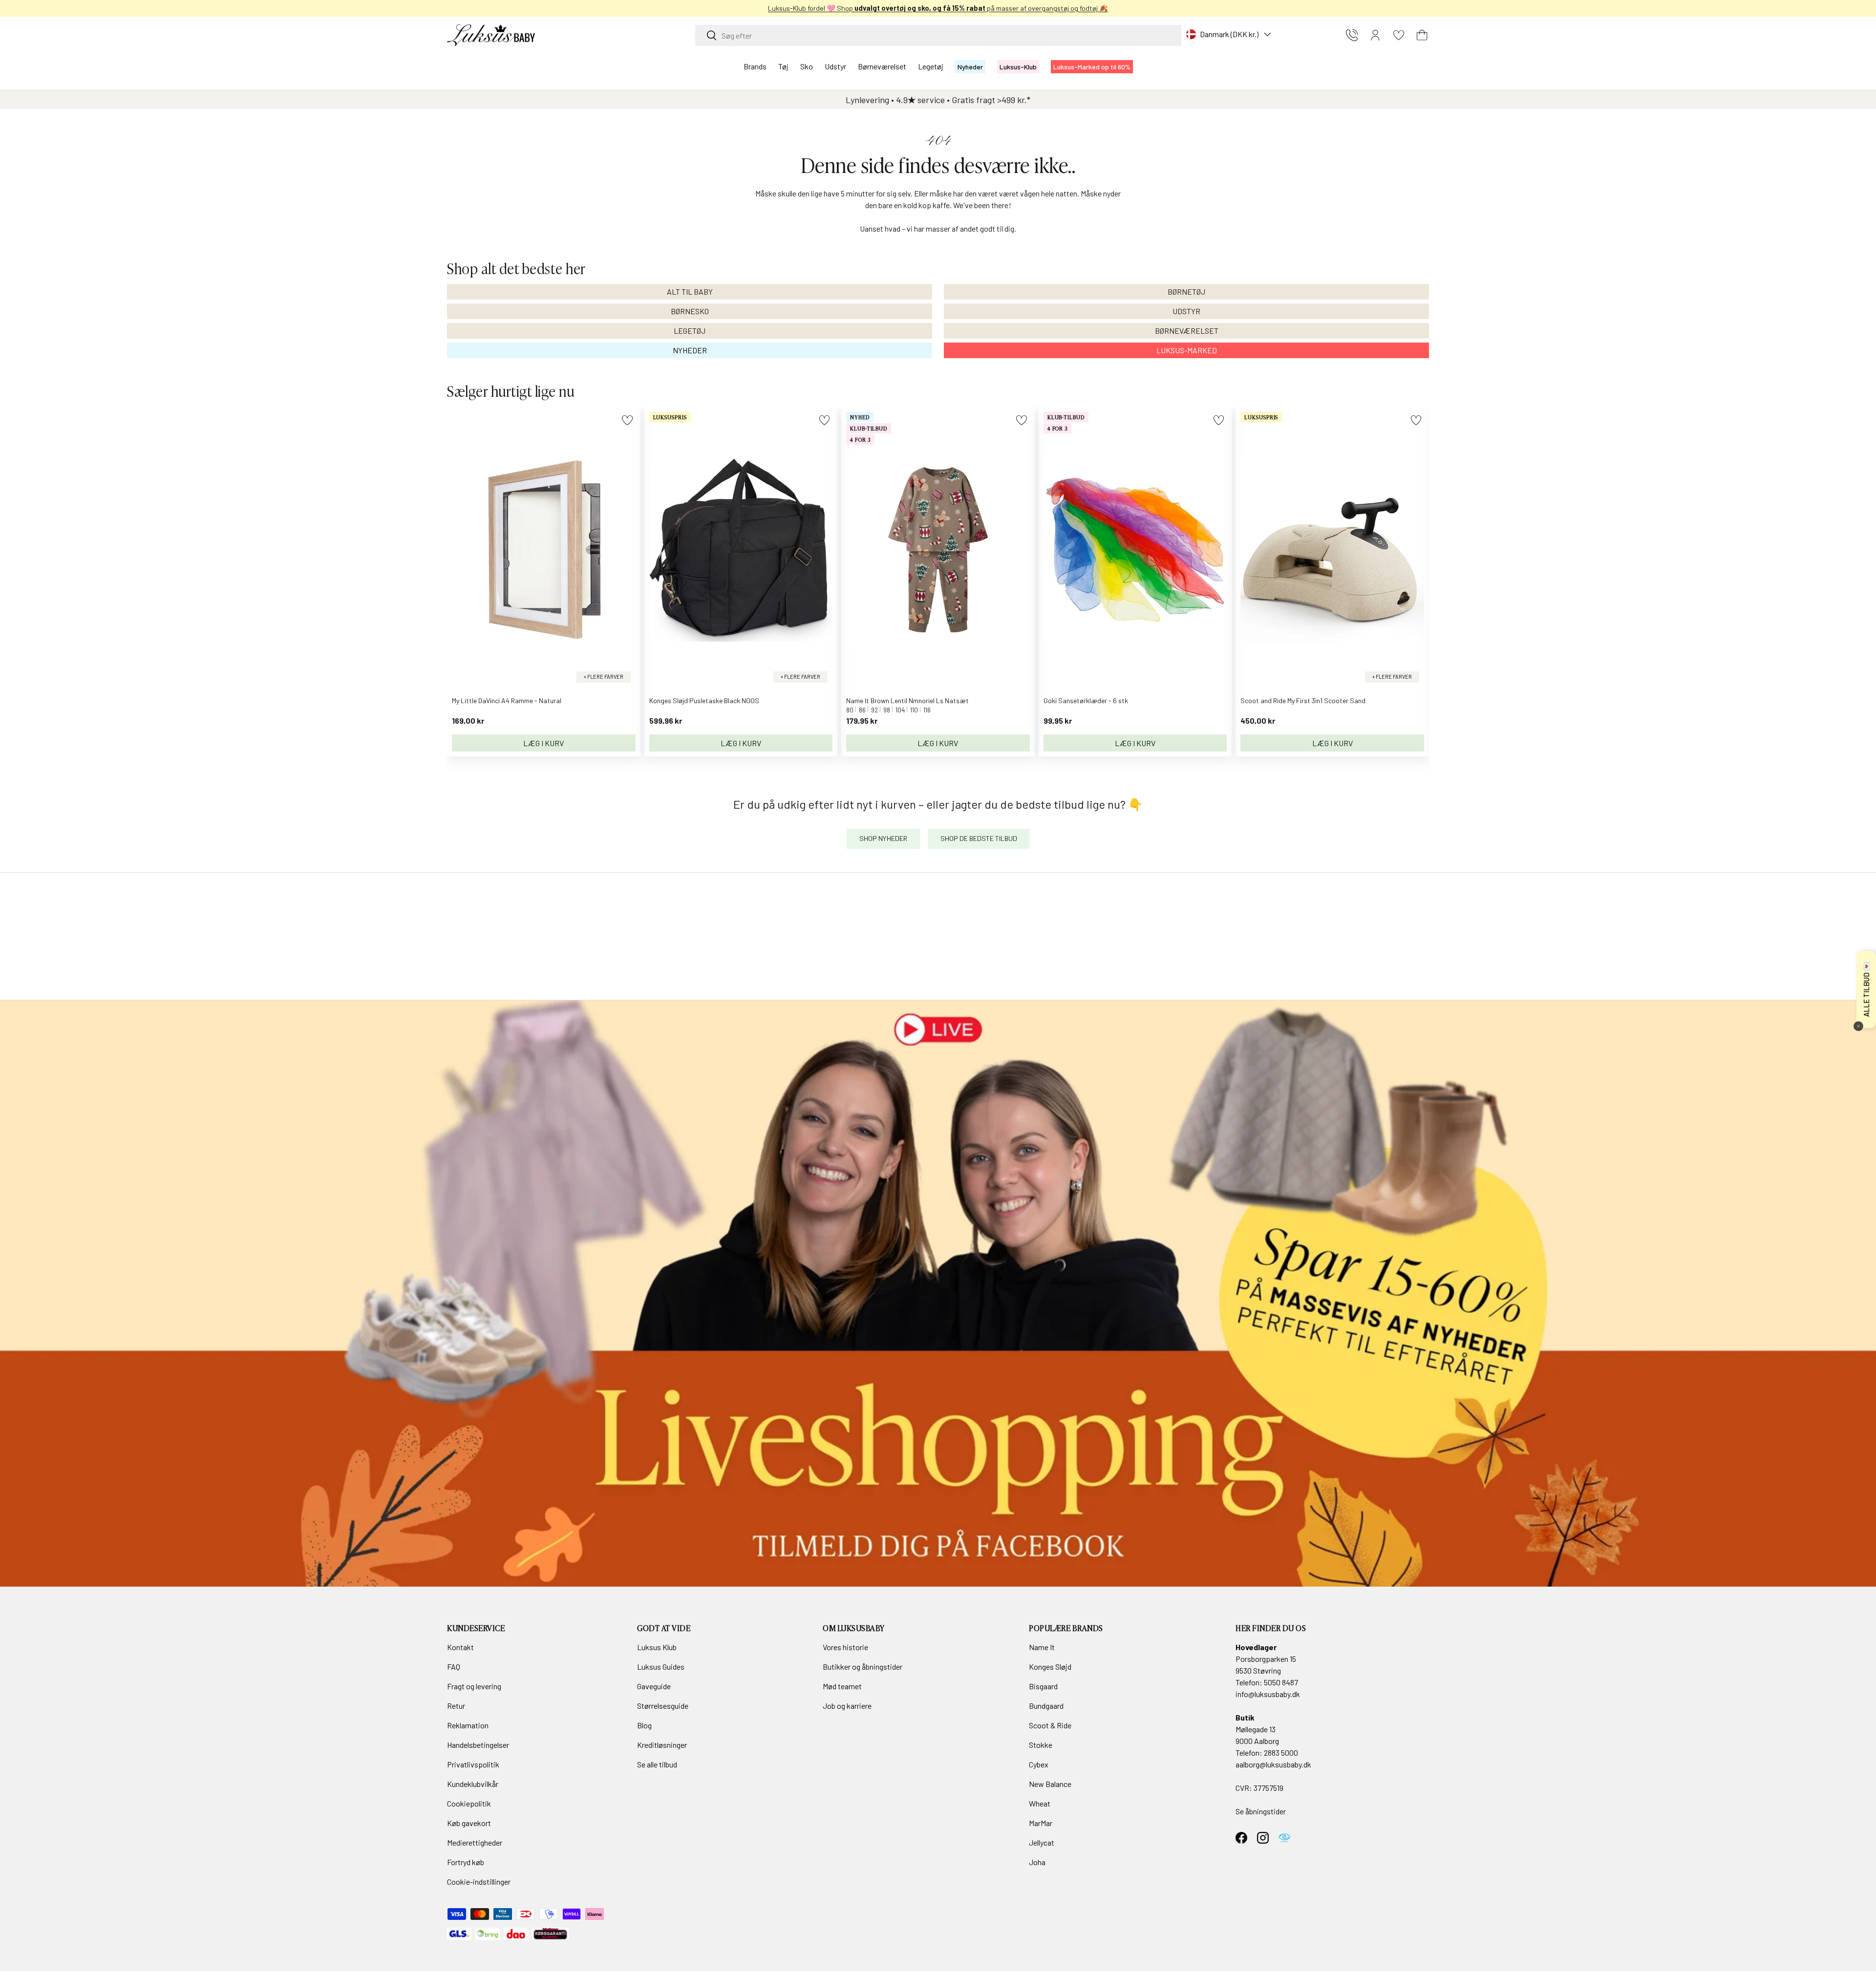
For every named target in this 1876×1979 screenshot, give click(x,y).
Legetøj (931, 66)
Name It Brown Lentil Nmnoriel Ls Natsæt (907, 700)
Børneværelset (882, 66)
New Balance (1050, 1784)
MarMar (1041, 1823)
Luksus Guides (661, 1667)
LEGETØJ (690, 331)
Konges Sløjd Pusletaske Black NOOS (704, 700)
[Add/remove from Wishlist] (627, 420)
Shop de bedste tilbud (979, 838)
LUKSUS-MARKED (1187, 350)
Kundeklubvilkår (473, 1784)
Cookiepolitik (469, 1803)
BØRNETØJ (1186, 291)
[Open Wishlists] (1399, 35)
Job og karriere (847, 1706)
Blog (644, 1725)
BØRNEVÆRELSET (1187, 331)
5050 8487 (1281, 1682)
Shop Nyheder (883, 838)
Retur (456, 1706)
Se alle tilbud (657, 1764)
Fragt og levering (474, 1686)
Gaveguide (654, 1686)
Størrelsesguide (663, 1706)
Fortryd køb (466, 1862)
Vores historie (845, 1647)
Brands (755, 66)
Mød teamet (842, 1686)
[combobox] (938, 35)
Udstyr (835, 66)
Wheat (1040, 1803)
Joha (1037, 1862)
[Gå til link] (938, 1293)
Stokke (1041, 1745)
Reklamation (468, 1725)
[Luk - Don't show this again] (1858, 1026)
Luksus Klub (657, 1647)
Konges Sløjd (1050, 1667)
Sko (807, 66)
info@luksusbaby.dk (1268, 1694)
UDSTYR (1186, 311)
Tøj (783, 66)
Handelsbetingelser (478, 1745)
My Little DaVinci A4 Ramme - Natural (507, 700)
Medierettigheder (475, 1842)
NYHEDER (690, 350)
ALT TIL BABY (690, 291)
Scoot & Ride (1050, 1725)
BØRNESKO (690, 311)
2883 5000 (1281, 1753)
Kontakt (460, 1647)
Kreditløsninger (662, 1745)
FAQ (454, 1667)
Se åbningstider (1261, 1811)
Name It (1042, 1647)
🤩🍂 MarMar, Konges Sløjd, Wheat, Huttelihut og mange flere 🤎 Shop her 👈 (938, 8)
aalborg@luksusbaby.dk (1273, 1764)
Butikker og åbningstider (863, 1667)
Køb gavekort (469, 1823)
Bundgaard (1046, 1706)
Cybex (1039, 1764)
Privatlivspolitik (473, 1764)
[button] (1422, 35)
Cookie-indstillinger (479, 1882)
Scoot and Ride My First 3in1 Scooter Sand (1303, 700)
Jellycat (1042, 1842)
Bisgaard (1043, 1686)
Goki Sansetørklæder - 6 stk (1086, 700)
